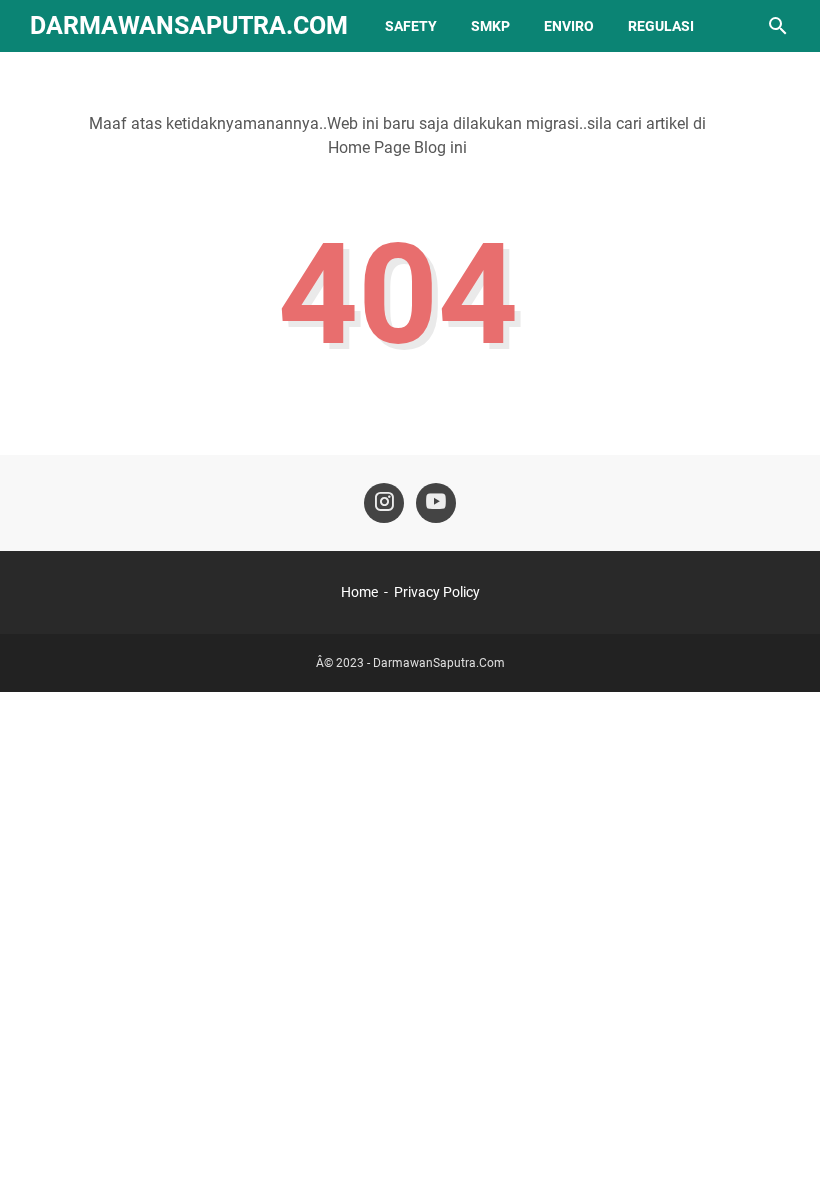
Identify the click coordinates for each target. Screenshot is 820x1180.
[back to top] (780, 1135)
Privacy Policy (437, 592)
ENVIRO (569, 26)
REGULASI (661, 26)
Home (359, 592)
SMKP (490, 26)
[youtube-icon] (436, 503)
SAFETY (411, 26)
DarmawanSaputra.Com (189, 25)
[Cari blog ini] (778, 26)
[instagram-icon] (384, 503)
